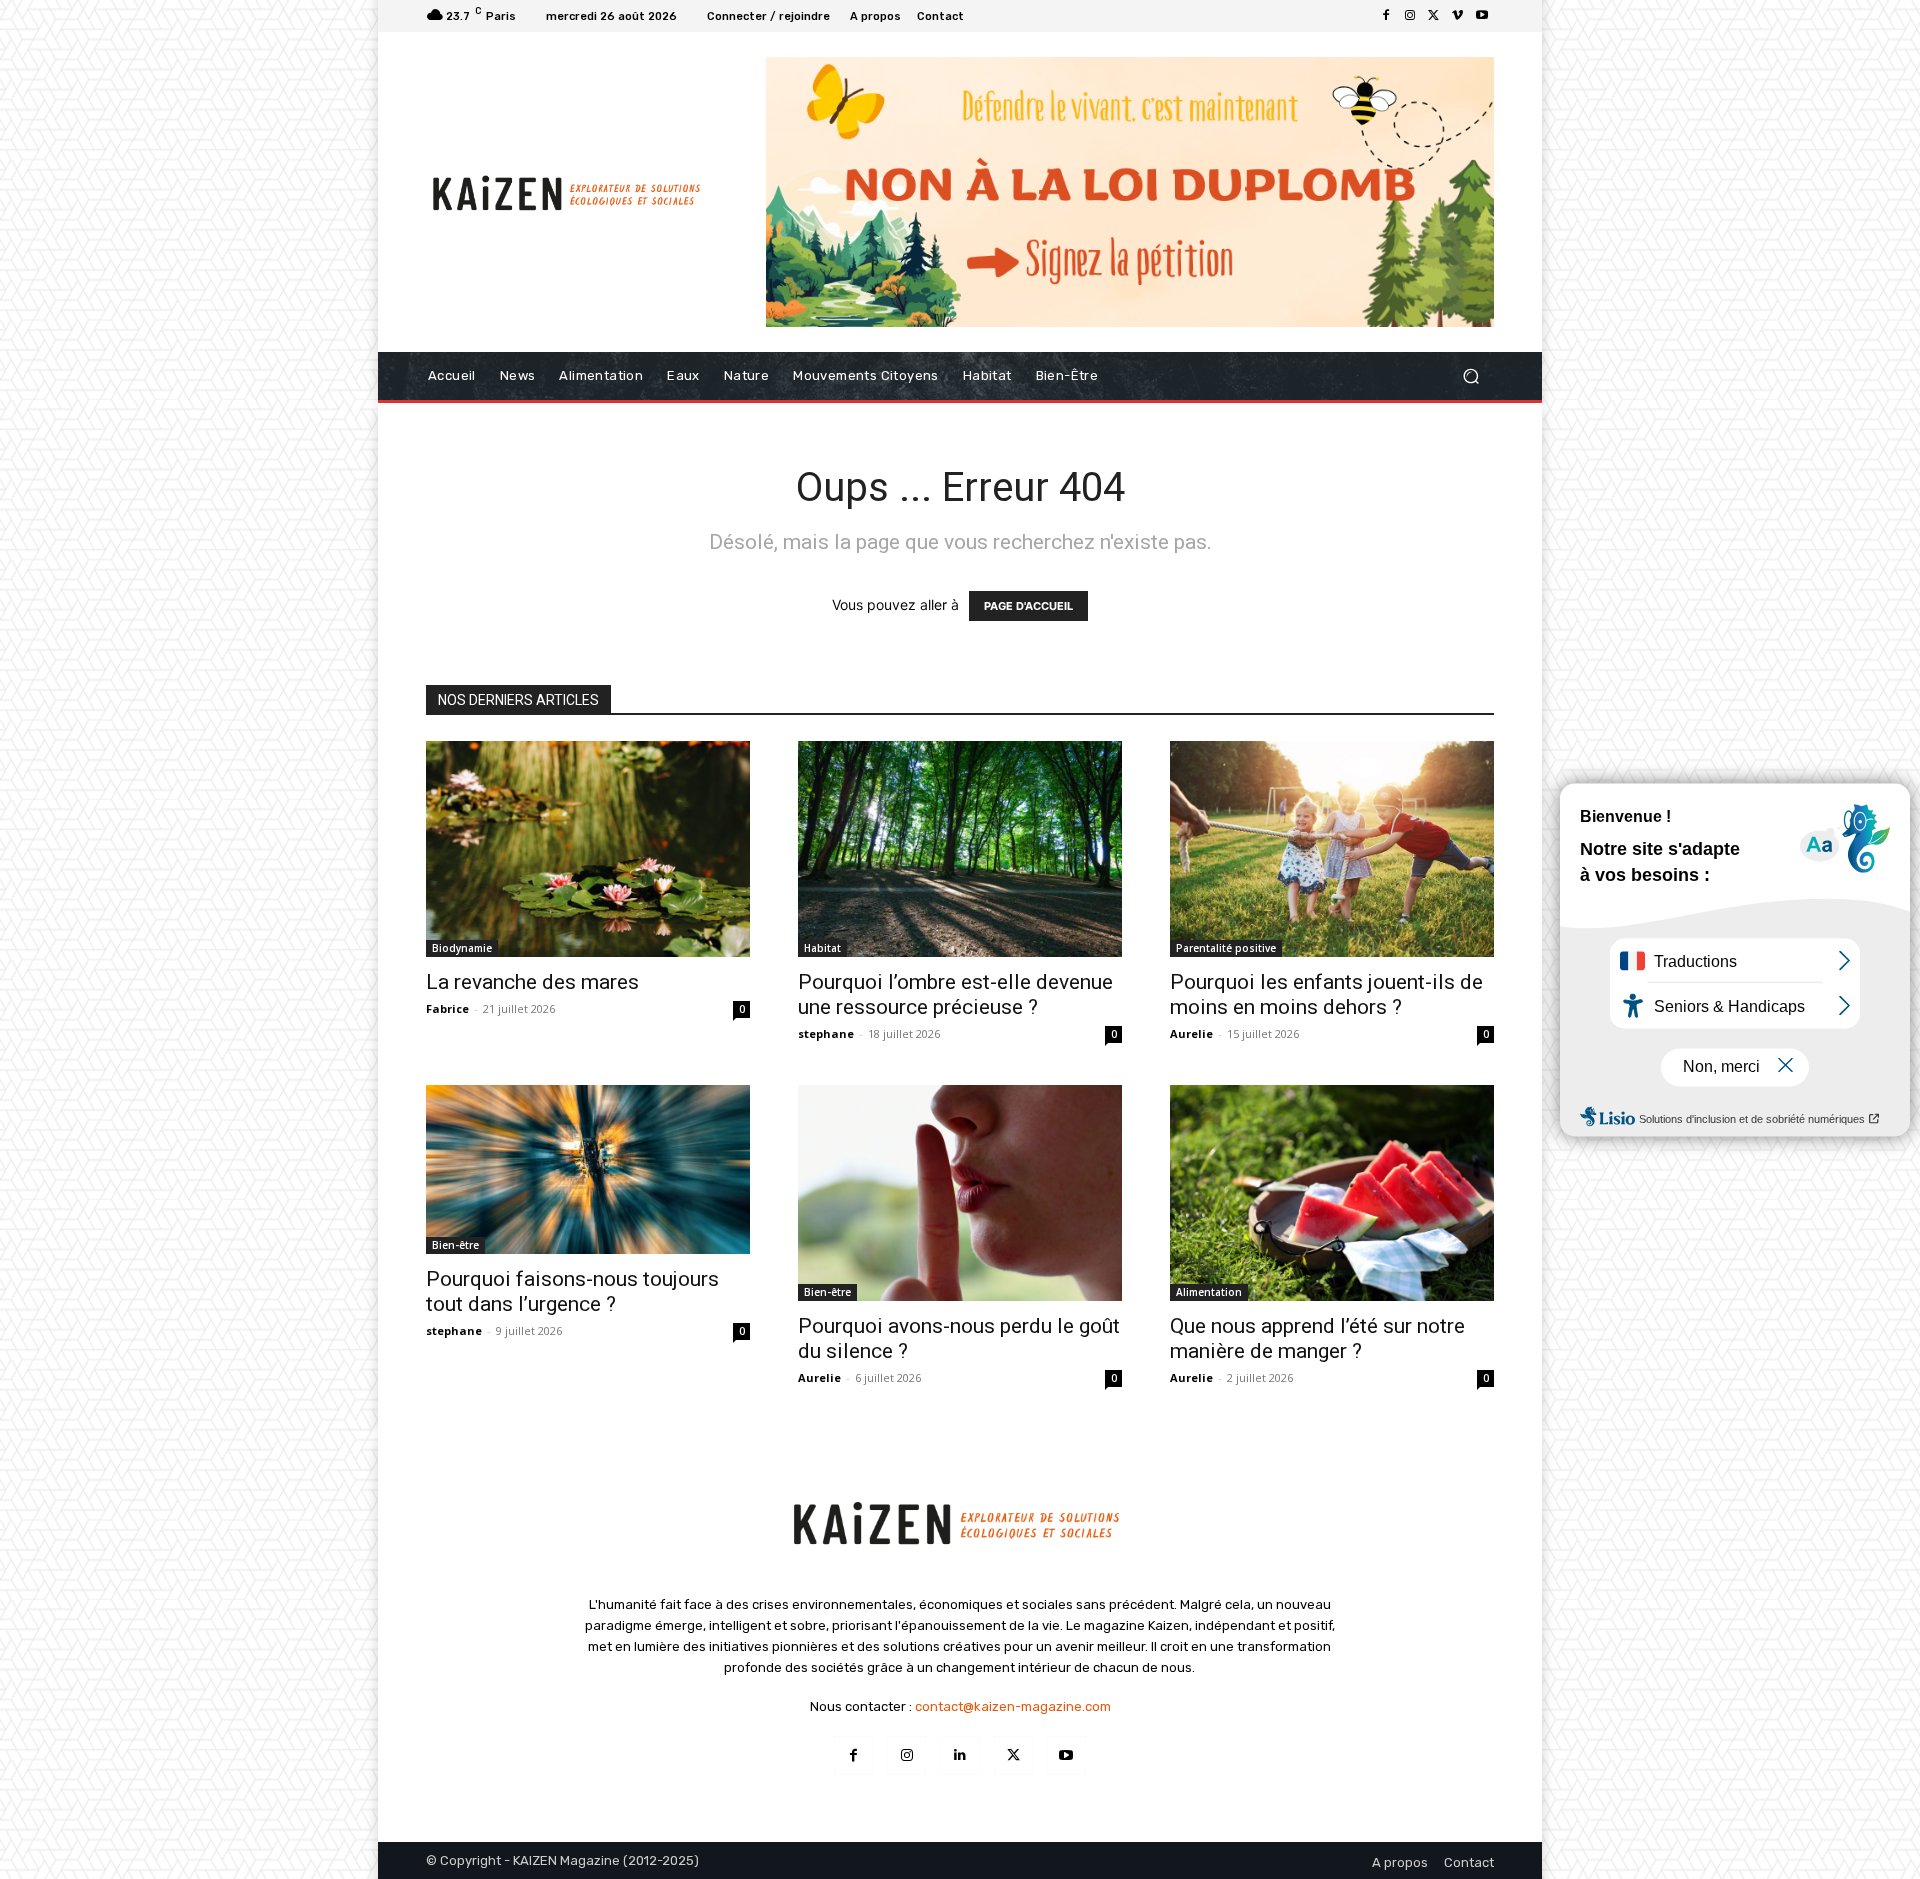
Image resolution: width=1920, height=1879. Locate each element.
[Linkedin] (959, 1755)
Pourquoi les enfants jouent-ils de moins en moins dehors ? (1326, 994)
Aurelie (1191, 1033)
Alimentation (1209, 1292)
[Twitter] (1434, 16)
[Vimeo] (1458, 16)
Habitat (822, 948)
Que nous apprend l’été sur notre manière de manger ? (1317, 1338)
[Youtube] (1482, 16)
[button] (1470, 375)
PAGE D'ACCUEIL (1028, 606)
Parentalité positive (1226, 948)
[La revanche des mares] (588, 849)
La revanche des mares (532, 982)
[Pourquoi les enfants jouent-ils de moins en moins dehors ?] (1332, 849)
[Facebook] (1386, 16)
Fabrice (447, 1008)
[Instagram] (1410, 16)
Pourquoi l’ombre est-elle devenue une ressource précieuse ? (955, 994)
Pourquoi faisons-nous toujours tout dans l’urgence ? (572, 1291)
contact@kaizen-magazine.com (1013, 1706)
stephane (826, 1033)
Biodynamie (462, 948)
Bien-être (455, 1245)
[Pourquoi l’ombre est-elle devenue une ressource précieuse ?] (960, 849)
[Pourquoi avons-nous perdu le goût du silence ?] (960, 1193)
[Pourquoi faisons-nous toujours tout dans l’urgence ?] (588, 1169)
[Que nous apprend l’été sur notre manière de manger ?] (1332, 1193)
